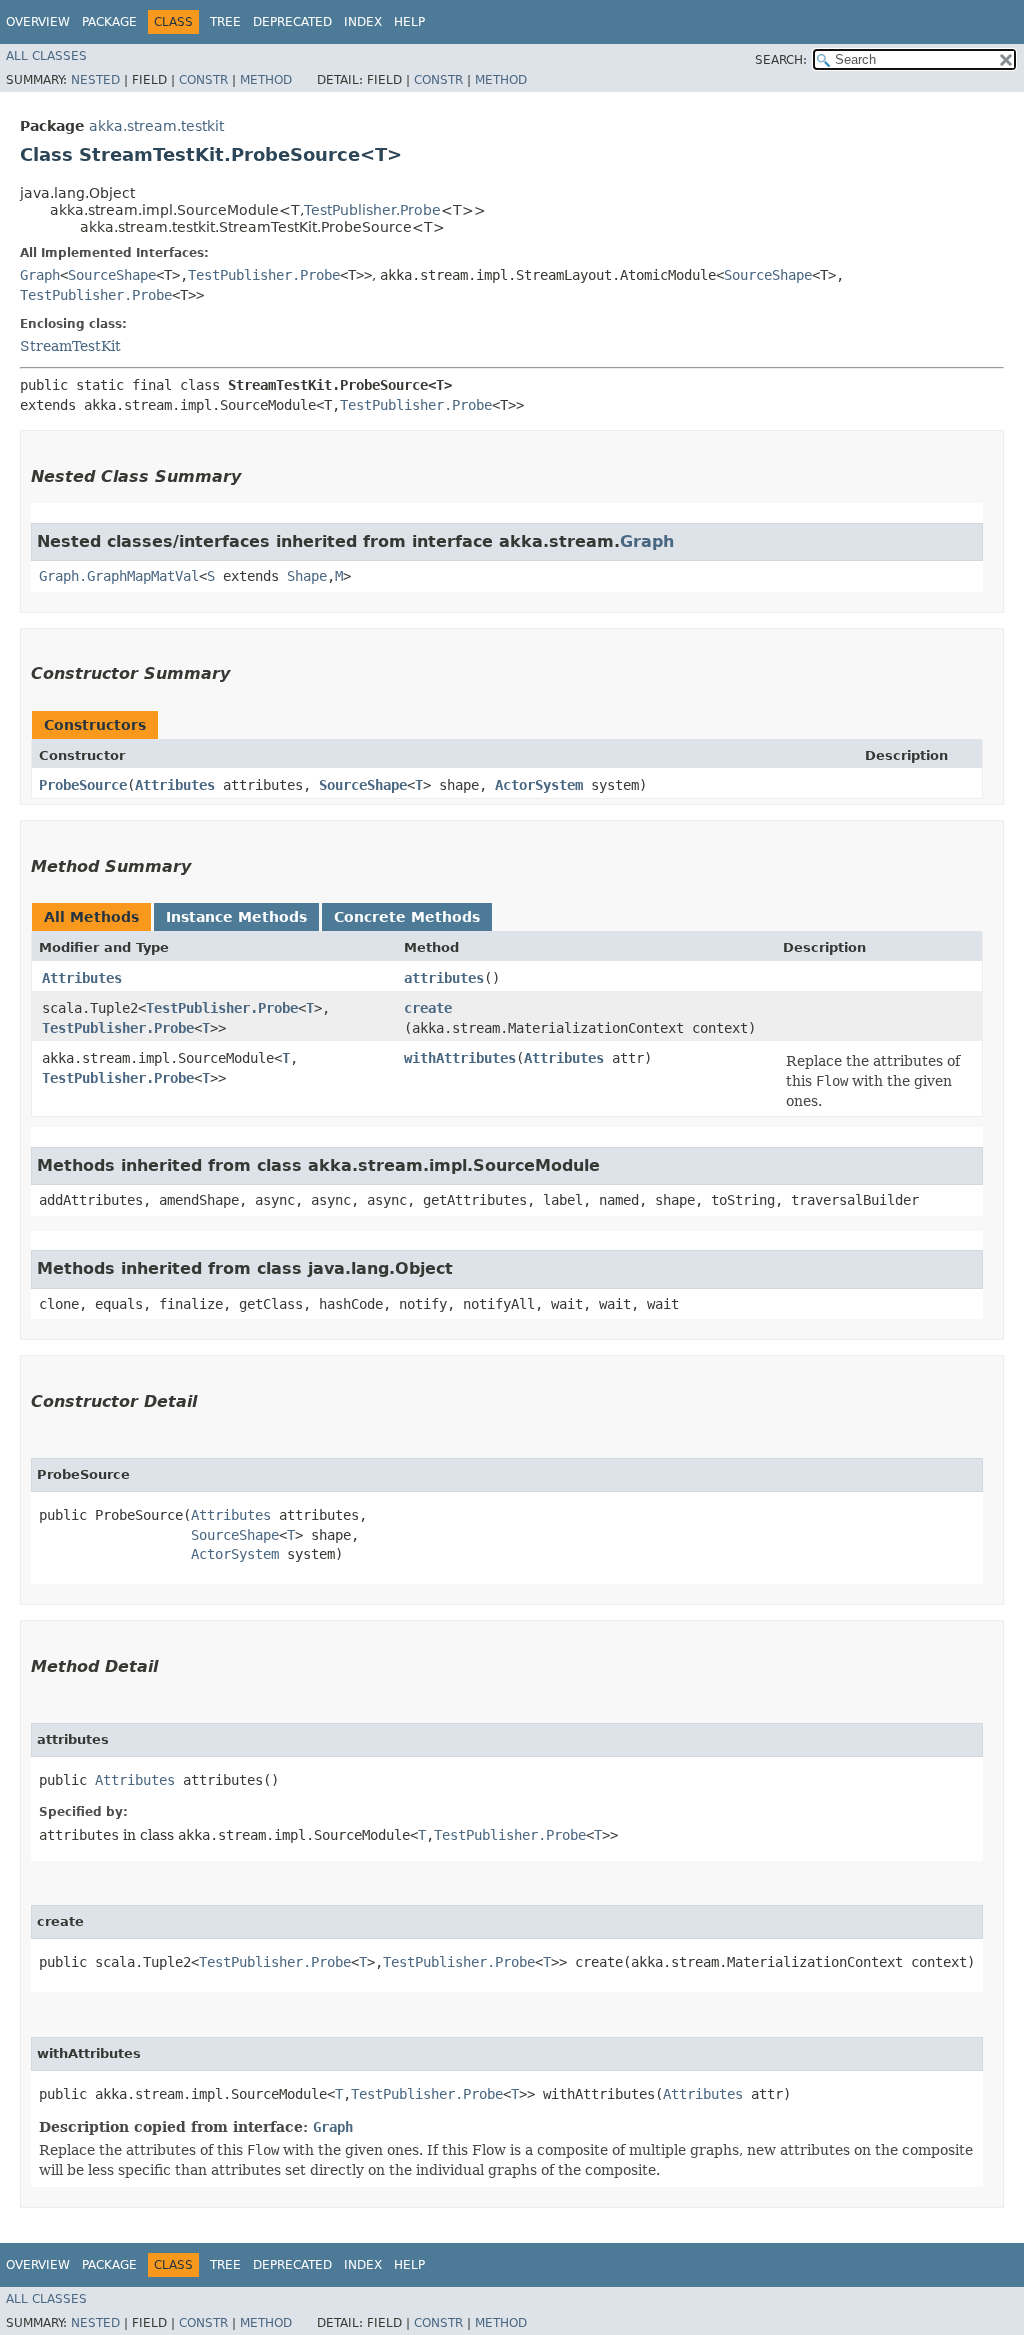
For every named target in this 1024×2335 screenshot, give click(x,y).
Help (409, 22)
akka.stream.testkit (156, 126)
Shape (307, 576)
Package (109, 22)
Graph (40, 275)
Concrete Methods (407, 917)
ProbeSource (83, 785)
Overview (38, 22)
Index (363, 22)
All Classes (46, 56)
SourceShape (112, 275)
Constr (203, 80)
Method (266, 80)
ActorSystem (539, 785)
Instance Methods (236, 917)
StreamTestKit (70, 346)
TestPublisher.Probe (372, 210)
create (428, 1008)
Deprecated (292, 22)
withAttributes (460, 1058)
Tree (225, 22)
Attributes (175, 785)
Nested (95, 80)
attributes (444, 978)
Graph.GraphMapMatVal (119, 576)
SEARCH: (781, 60)
